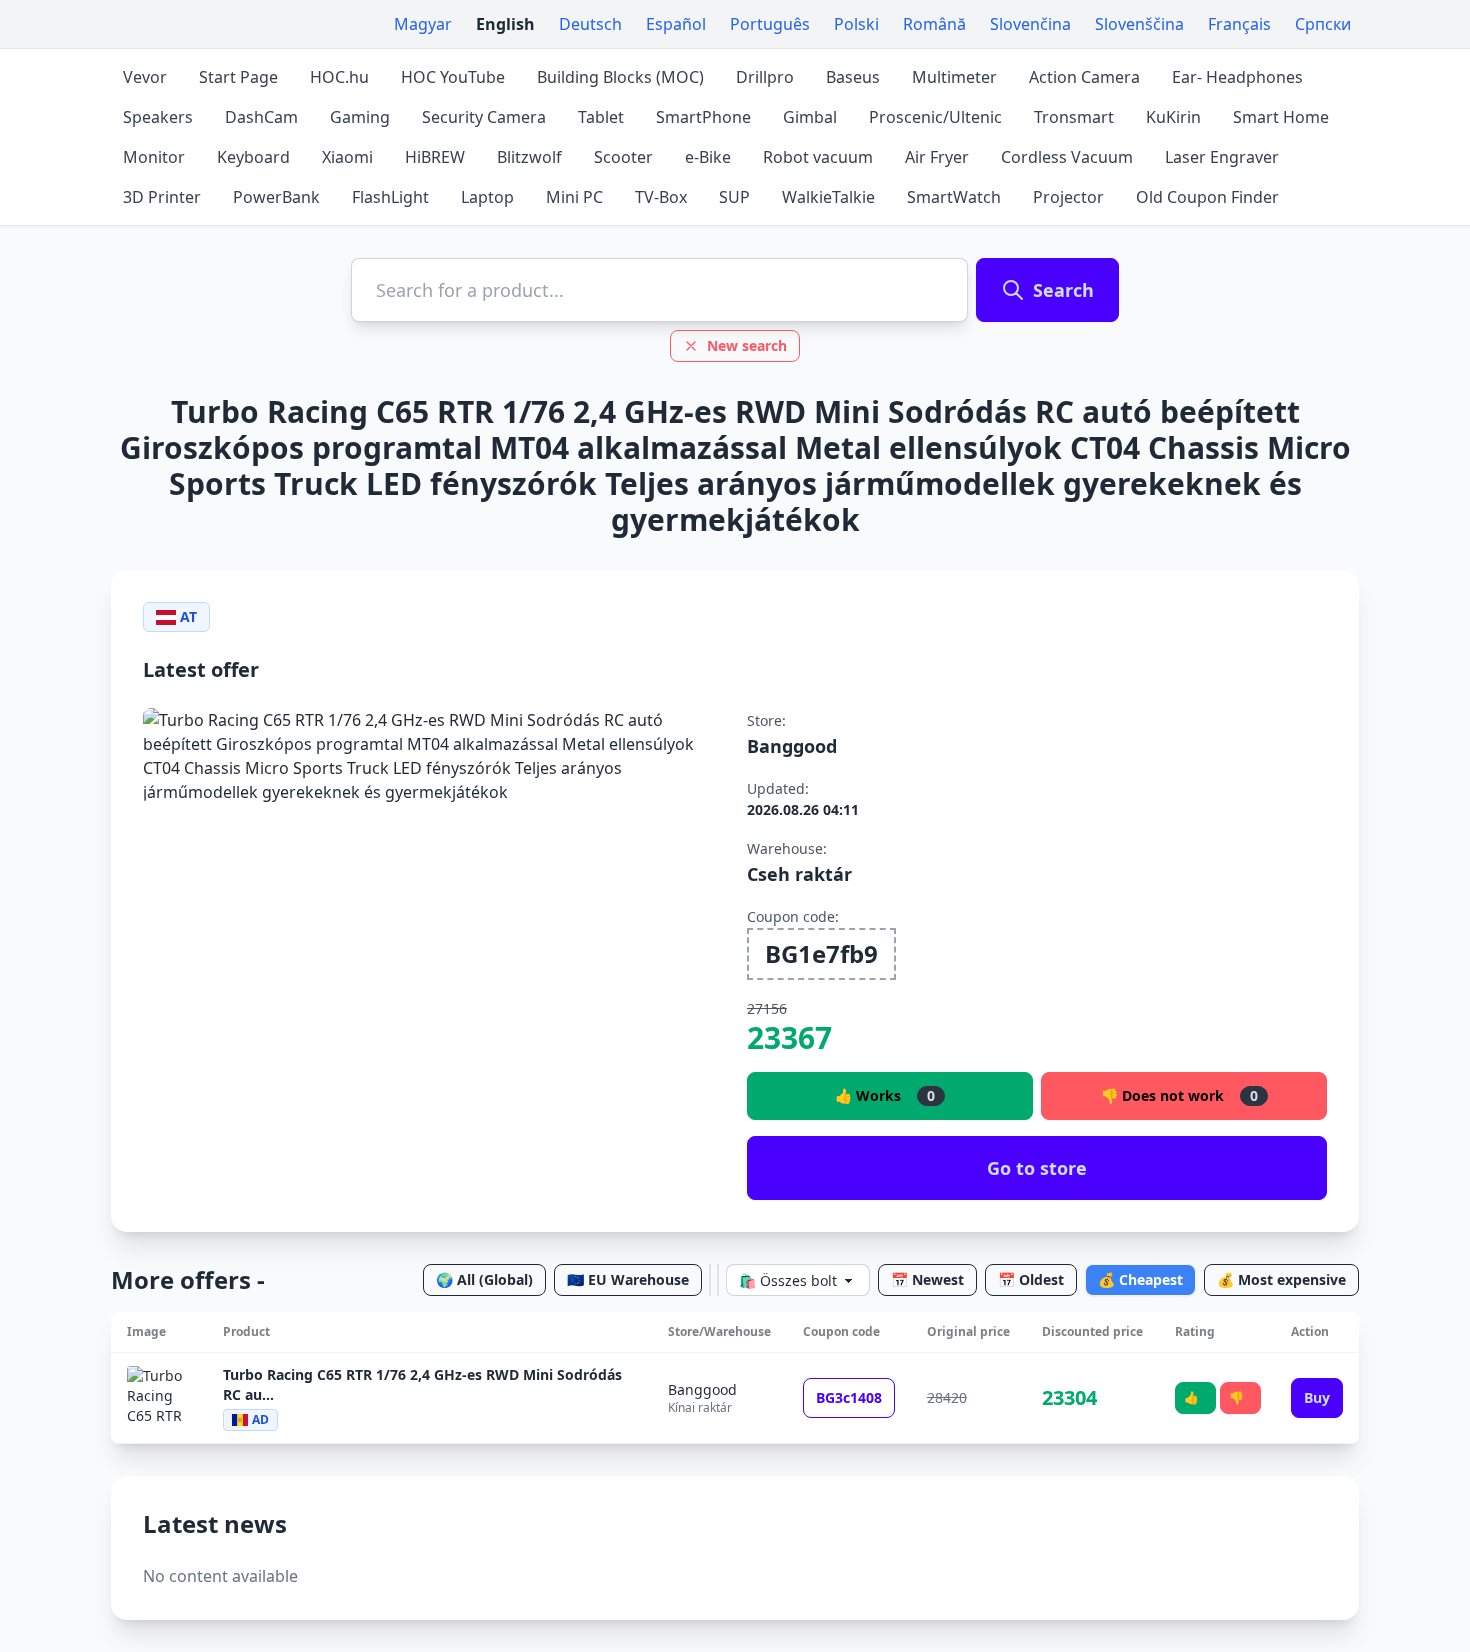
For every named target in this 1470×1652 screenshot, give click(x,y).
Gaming (360, 117)
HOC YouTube (453, 77)
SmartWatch (954, 197)
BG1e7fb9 (821, 953)
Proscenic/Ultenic (935, 117)
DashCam (261, 117)
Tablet (601, 117)
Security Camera (484, 117)
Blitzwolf (529, 157)
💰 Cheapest (1140, 1279)
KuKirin (1173, 117)
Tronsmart (1074, 117)
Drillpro (765, 77)
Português (770, 24)
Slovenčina (1030, 24)
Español (676, 24)
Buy (1317, 1397)
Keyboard (253, 157)
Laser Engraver (1222, 157)
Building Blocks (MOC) (620, 77)
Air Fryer (937, 157)
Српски (1323, 24)
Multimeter (954, 77)
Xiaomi (347, 157)
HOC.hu (339, 77)
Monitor (154, 157)
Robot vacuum (818, 157)
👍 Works (885, 1095)
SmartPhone (703, 117)
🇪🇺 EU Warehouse (628, 1279)
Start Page (238, 77)
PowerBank (276, 197)
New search (747, 345)
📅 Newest (927, 1279)
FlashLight (390, 197)
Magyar (423, 24)
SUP (734, 197)
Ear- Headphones (1237, 77)
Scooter (623, 157)
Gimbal (810, 117)
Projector (1068, 197)
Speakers (158, 117)
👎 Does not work (1179, 1095)
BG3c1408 (849, 1397)
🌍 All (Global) (484, 1279)
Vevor (145, 77)
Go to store (1037, 1168)
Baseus (853, 77)
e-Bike (708, 157)
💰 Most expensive (1281, 1279)
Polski (856, 24)
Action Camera (1084, 77)
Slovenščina (1139, 24)
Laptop (487, 197)
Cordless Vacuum (1067, 157)
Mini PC (574, 197)
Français (1239, 24)
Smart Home (1281, 117)
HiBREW (435, 157)
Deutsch (590, 24)
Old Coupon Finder (1207, 197)
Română (934, 24)
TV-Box (661, 197)
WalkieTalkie (828, 197)
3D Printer (162, 197)
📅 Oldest (1031, 1279)
